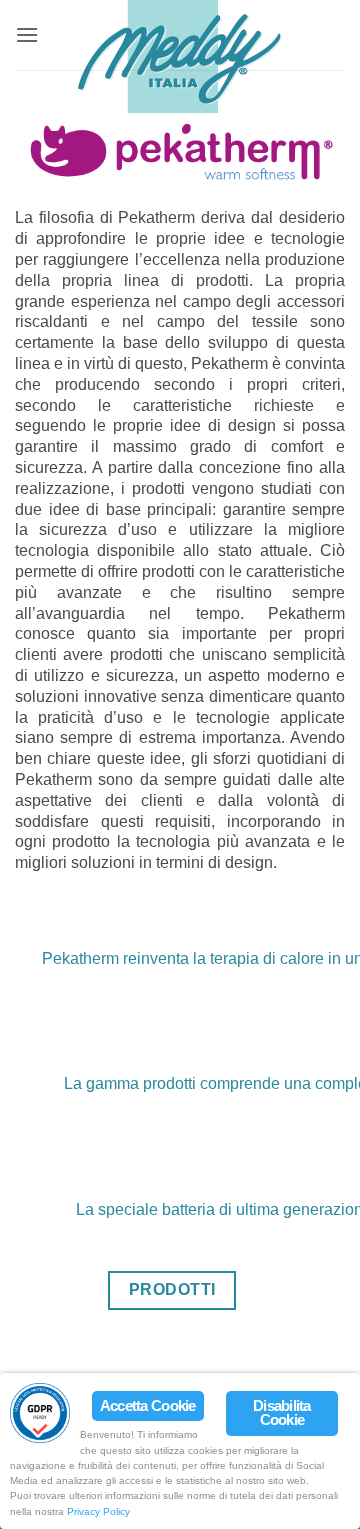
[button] (27, 34)
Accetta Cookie (148, 1406)
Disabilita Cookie (282, 1413)
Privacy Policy (98, 1511)
